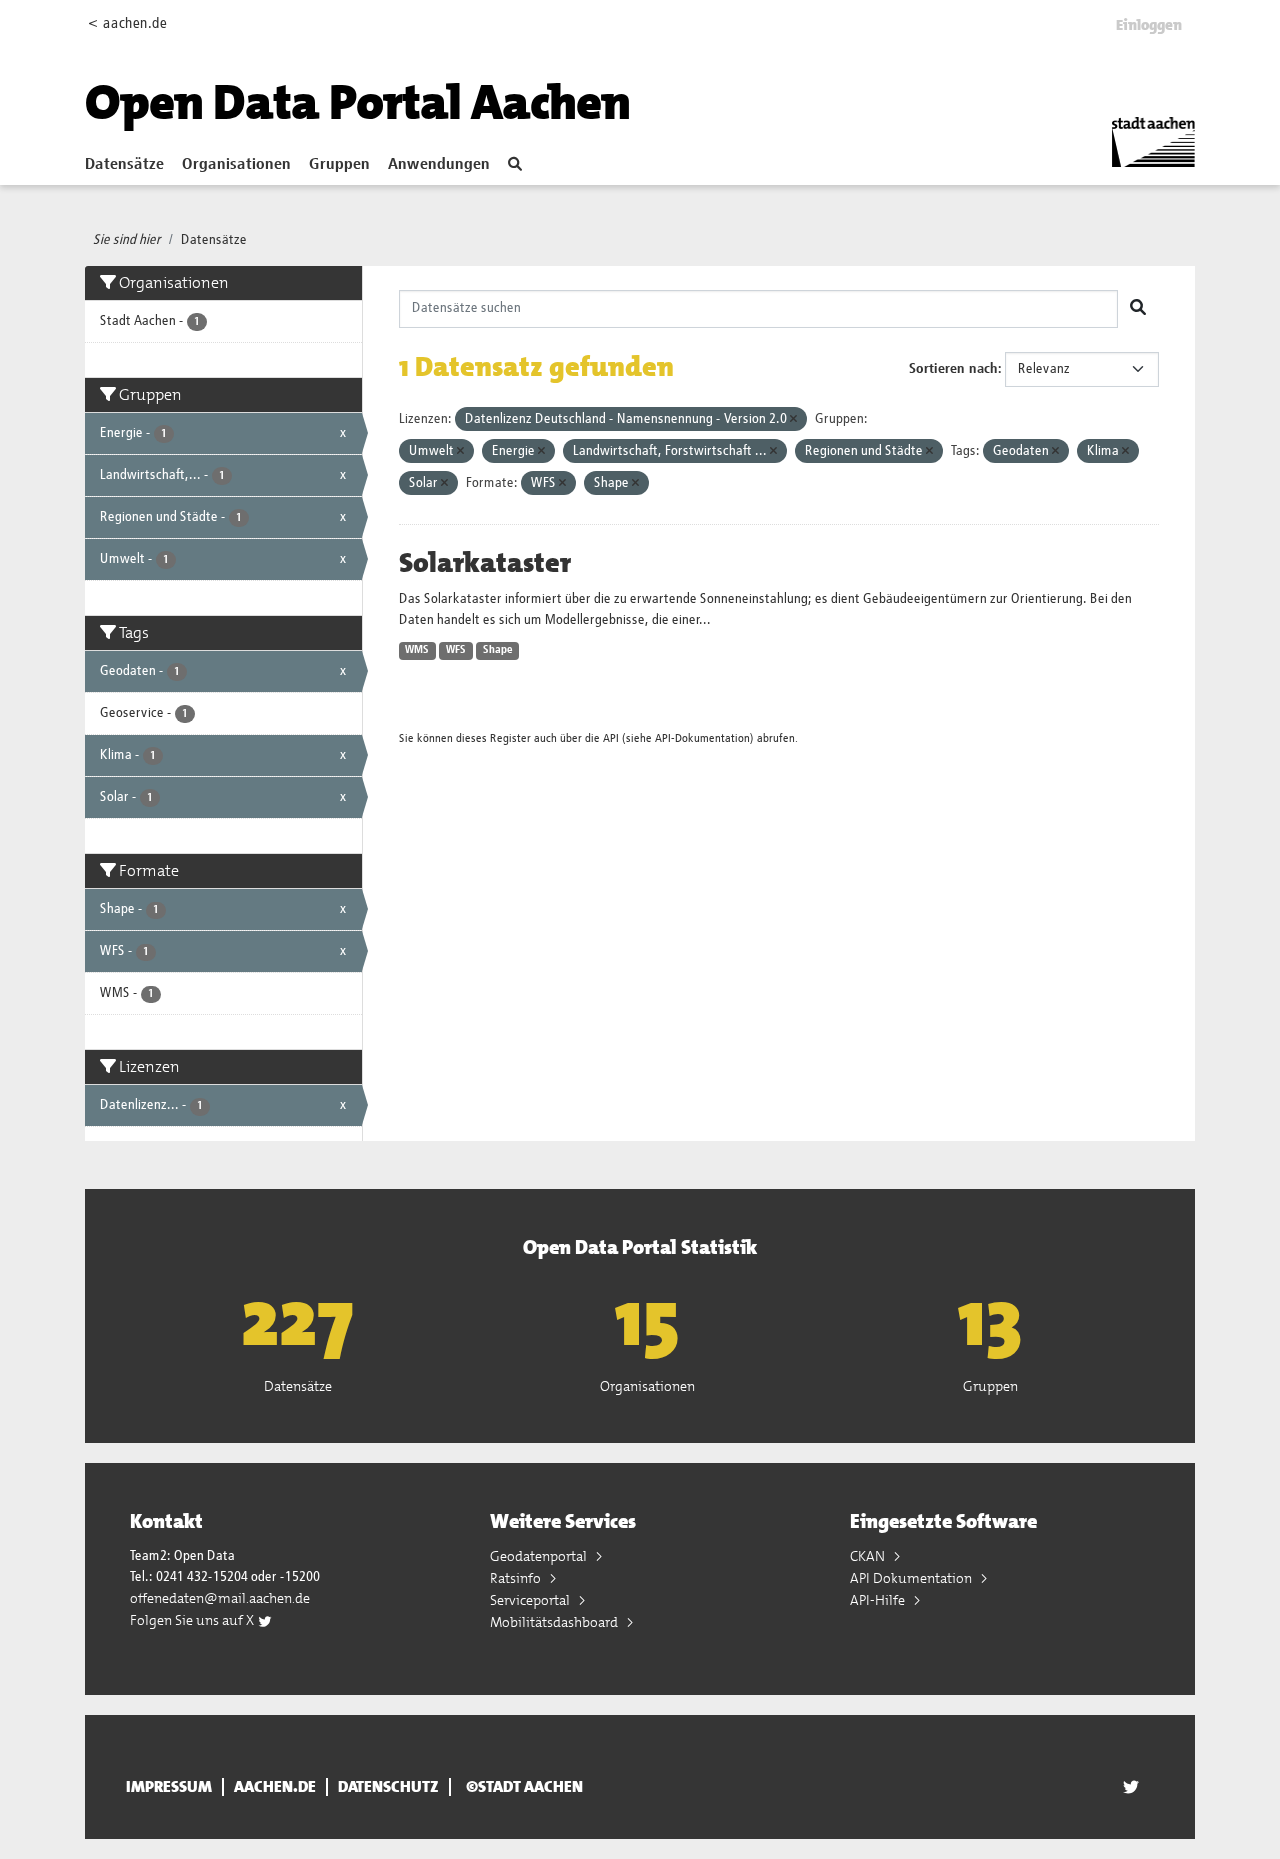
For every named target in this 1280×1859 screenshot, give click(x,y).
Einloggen (1149, 25)
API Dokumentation (912, 1578)
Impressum (169, 1787)
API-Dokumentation (702, 738)
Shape (498, 650)
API (611, 738)
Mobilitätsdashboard (555, 1622)
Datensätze (124, 165)
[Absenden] (1138, 309)
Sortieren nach (953, 369)
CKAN (869, 1556)
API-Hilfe (879, 1600)
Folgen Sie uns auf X (193, 1620)
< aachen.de (127, 23)
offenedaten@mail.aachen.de (220, 1598)
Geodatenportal (540, 1556)
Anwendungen (439, 165)
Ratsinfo (517, 1578)
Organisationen (236, 165)
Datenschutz (388, 1787)
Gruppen (339, 165)
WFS (456, 650)
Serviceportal (531, 1600)
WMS (417, 650)
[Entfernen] (793, 419)
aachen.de (275, 1787)
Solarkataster (485, 563)
